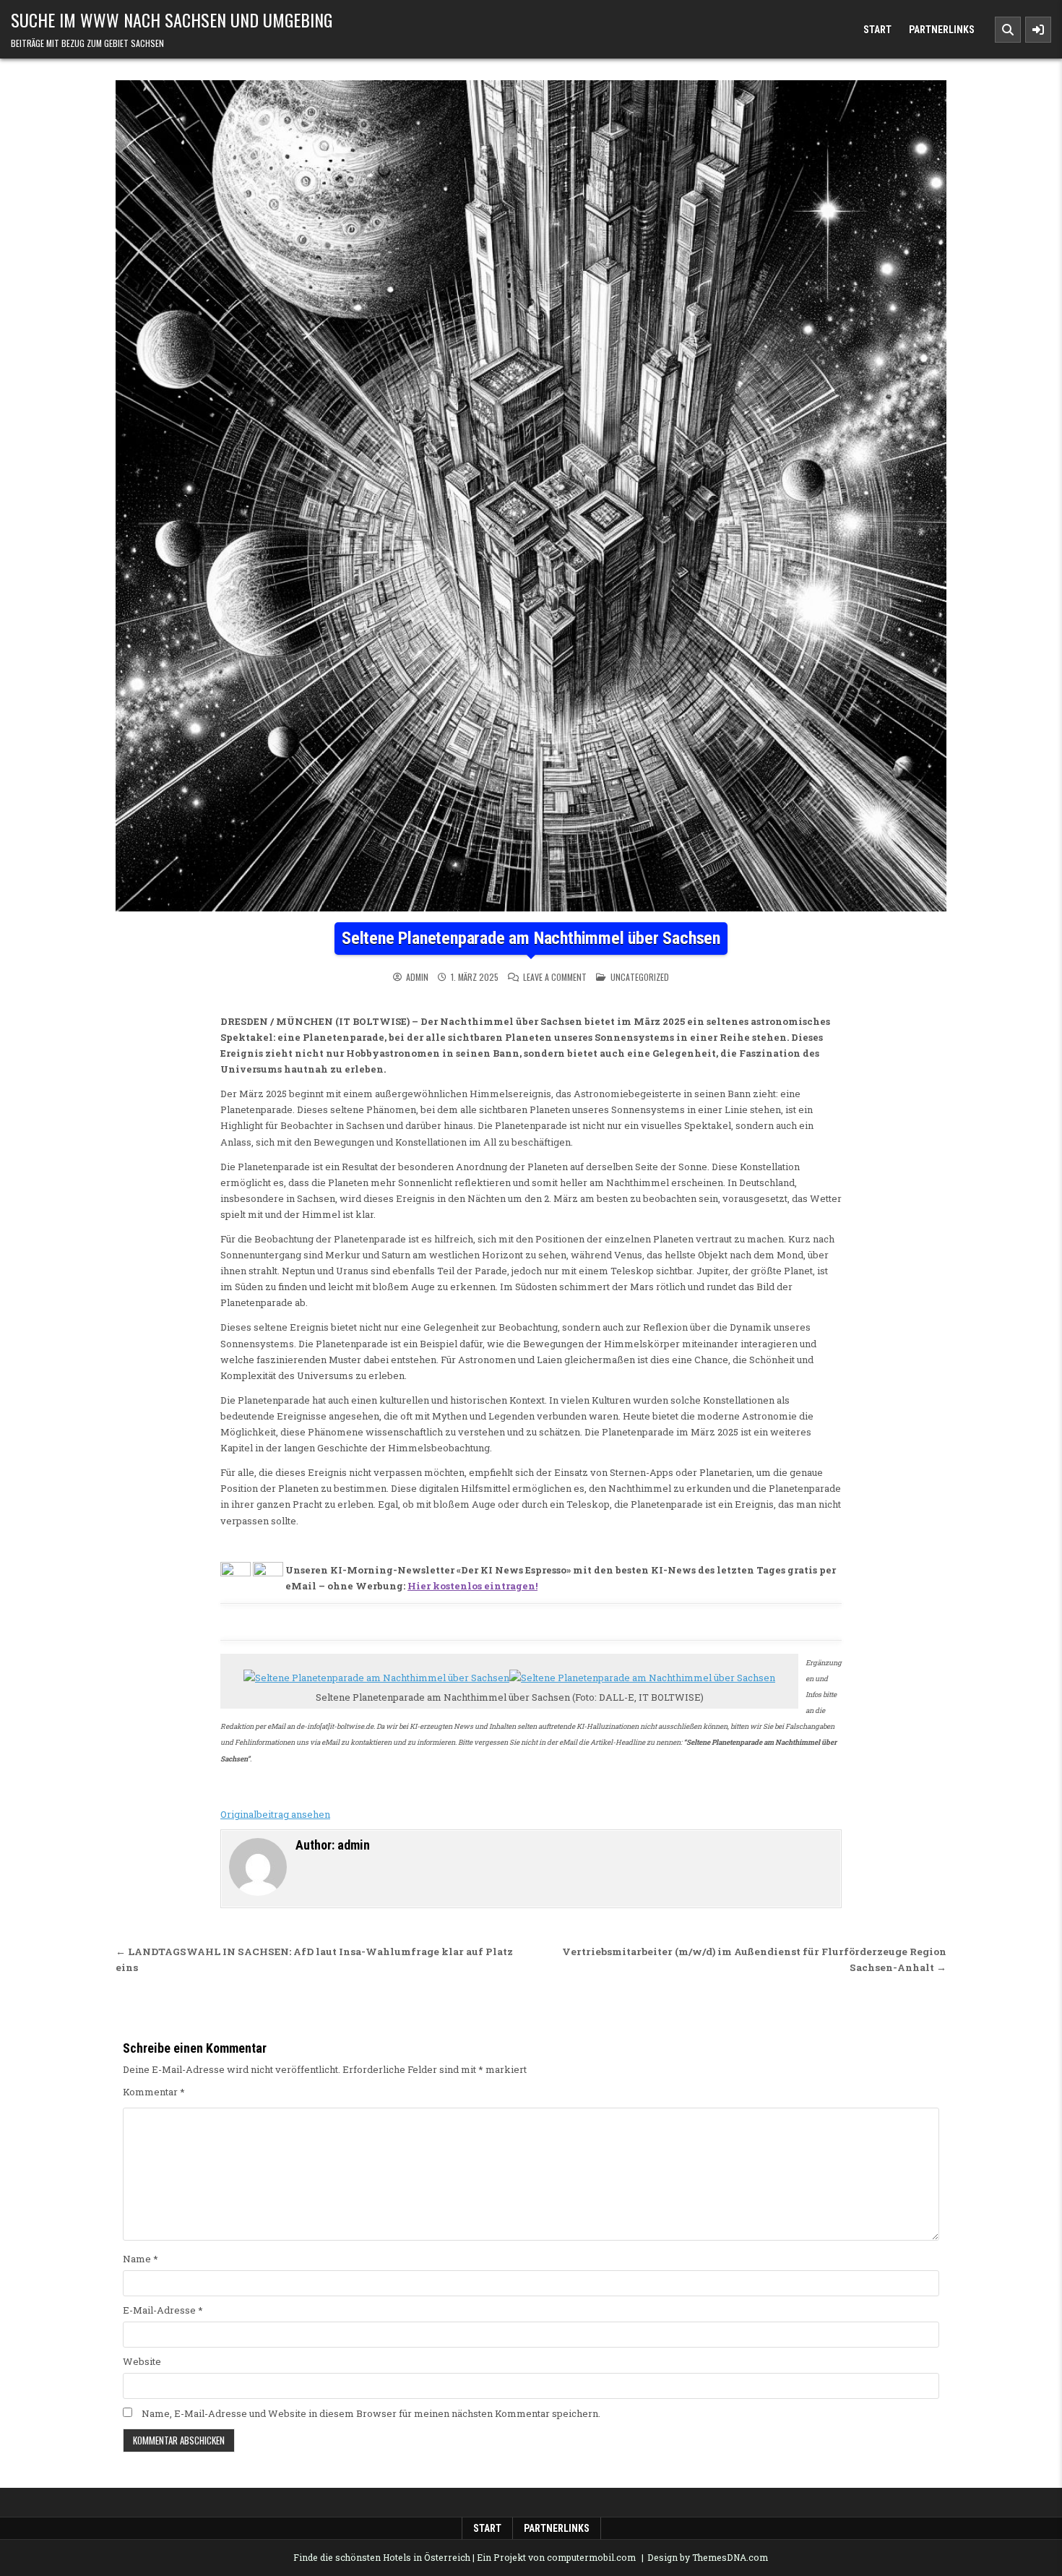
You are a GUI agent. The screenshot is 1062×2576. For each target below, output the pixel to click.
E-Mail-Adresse (163, 2310)
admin (417, 977)
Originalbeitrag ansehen (275, 1814)
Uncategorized (640, 977)
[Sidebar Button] (1038, 30)
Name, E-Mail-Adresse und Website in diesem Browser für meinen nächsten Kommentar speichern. (371, 2413)
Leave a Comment (555, 977)
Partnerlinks (942, 30)
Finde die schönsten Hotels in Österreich (382, 2557)
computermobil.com (591, 2557)
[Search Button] (1008, 30)
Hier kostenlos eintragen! (472, 1586)
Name (141, 2259)
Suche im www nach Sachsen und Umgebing (172, 20)
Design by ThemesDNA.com (708, 2557)
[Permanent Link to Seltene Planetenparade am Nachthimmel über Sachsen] (531, 496)
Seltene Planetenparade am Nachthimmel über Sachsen (531, 938)
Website (142, 2361)
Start (877, 30)
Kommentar (154, 2092)
